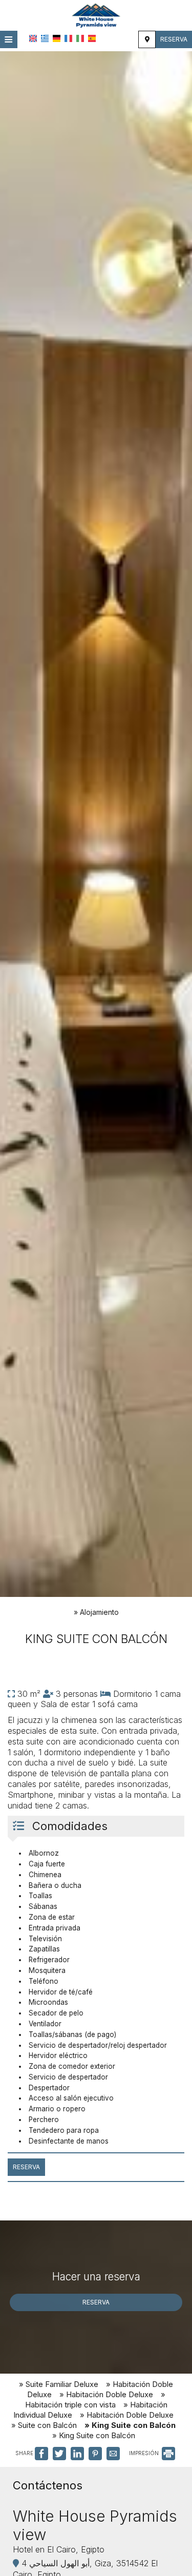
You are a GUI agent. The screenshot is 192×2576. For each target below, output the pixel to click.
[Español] (92, 38)
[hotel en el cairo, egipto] (96, 14)
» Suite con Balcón (44, 2425)
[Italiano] (80, 38)
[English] (33, 38)
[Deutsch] (57, 38)
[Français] (68, 38)
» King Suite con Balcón (130, 2425)
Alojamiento (99, 1612)
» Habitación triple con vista (95, 2400)
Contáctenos (48, 2485)
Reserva (174, 39)
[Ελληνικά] (45, 38)
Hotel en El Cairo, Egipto (59, 2549)
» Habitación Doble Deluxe (106, 2394)
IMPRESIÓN (145, 2453)
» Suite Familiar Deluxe (59, 2384)
